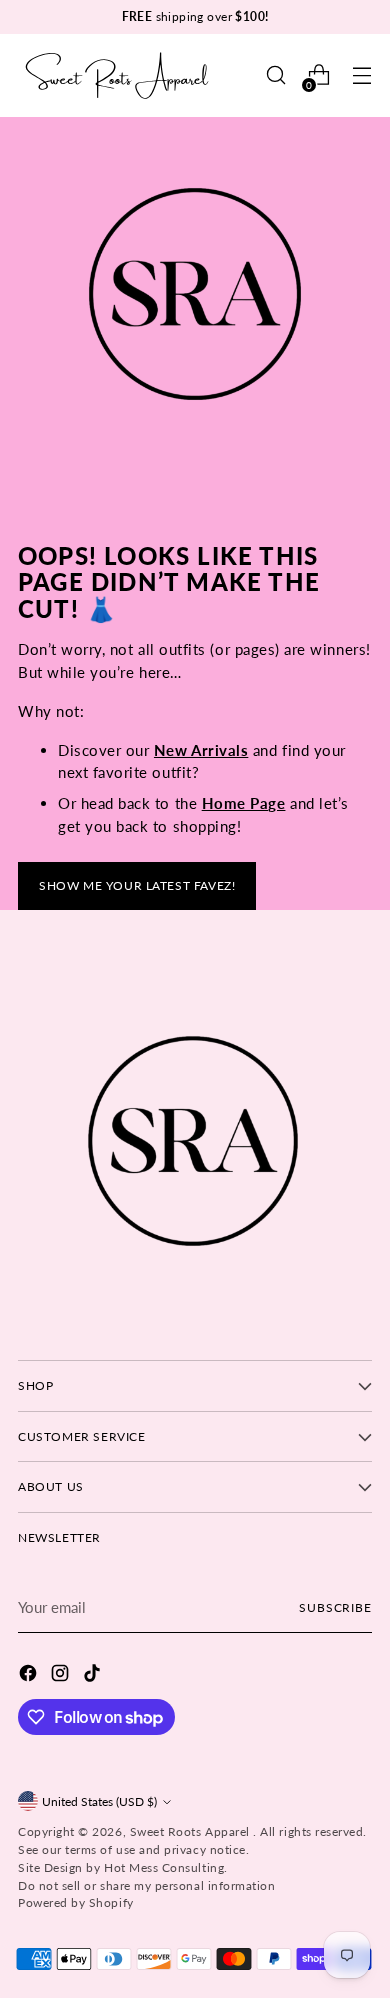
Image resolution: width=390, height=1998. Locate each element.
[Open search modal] (275, 75)
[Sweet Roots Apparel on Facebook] (30, 1676)
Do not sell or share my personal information (146, 1885)
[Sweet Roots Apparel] (118, 75)
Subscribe (335, 1607)
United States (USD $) (99, 1801)
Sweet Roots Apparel (192, 1831)
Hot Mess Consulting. (166, 1867)
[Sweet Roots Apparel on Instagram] (62, 1676)
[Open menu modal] (361, 75)
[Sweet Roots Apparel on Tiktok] (94, 1676)
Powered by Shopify (76, 1902)
